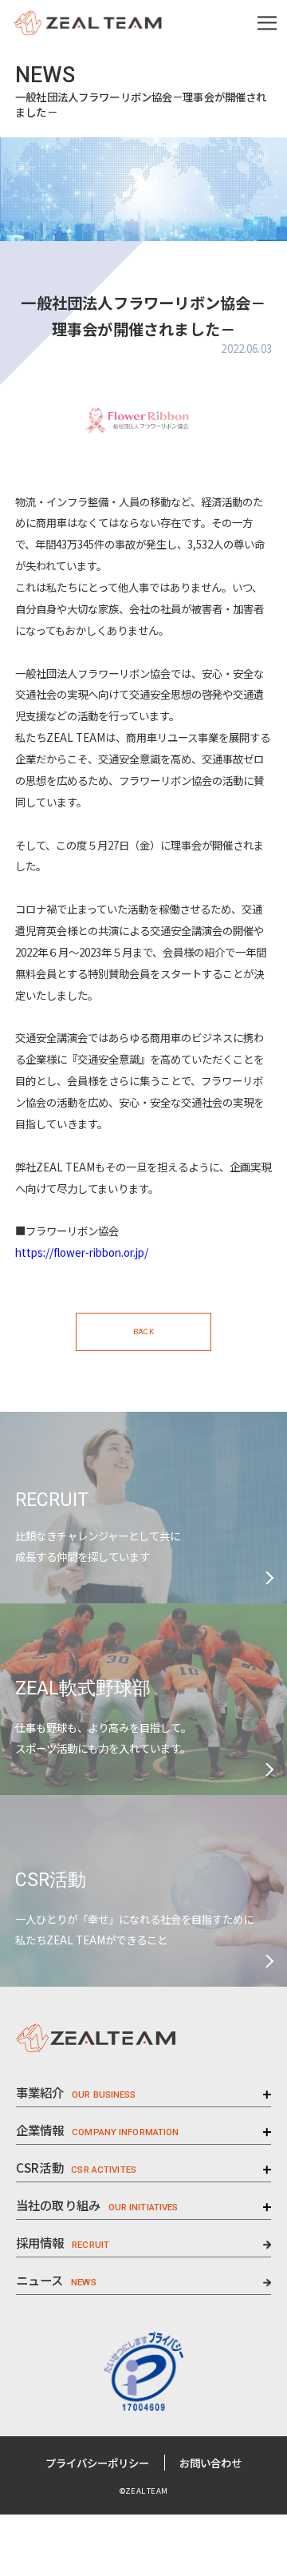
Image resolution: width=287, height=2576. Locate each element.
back (143, 1332)
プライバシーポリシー (97, 2463)
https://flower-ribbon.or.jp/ (82, 1252)
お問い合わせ (210, 2463)
